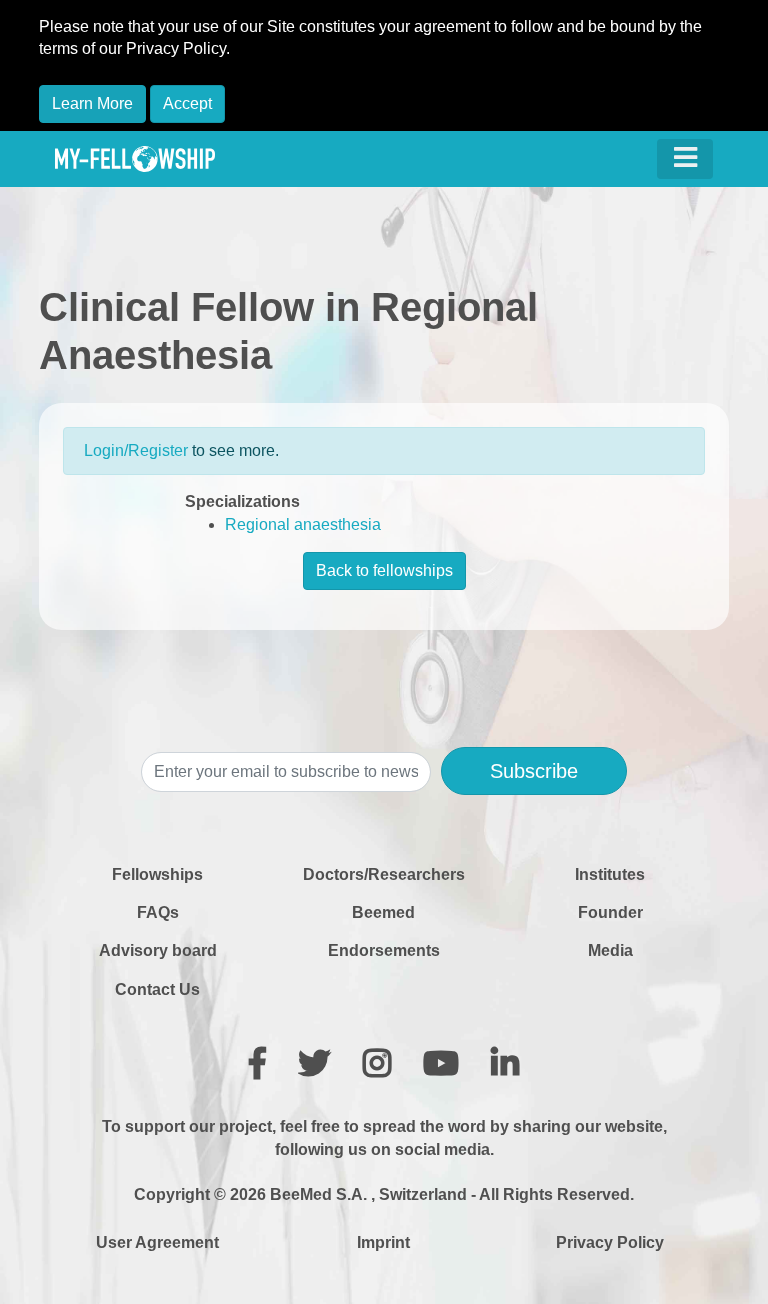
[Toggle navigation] (685, 159)
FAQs (158, 912)
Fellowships (157, 874)
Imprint (383, 1242)
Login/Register (136, 450)
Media (610, 950)
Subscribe (534, 771)
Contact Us (157, 989)
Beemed (383, 912)
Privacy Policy (610, 1242)
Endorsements (384, 950)
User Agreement (157, 1242)
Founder (610, 912)
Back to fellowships (384, 570)
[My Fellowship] (135, 159)
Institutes (610, 874)
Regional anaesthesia (303, 524)
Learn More (92, 103)
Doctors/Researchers (384, 874)
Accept (187, 103)
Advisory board (158, 950)
